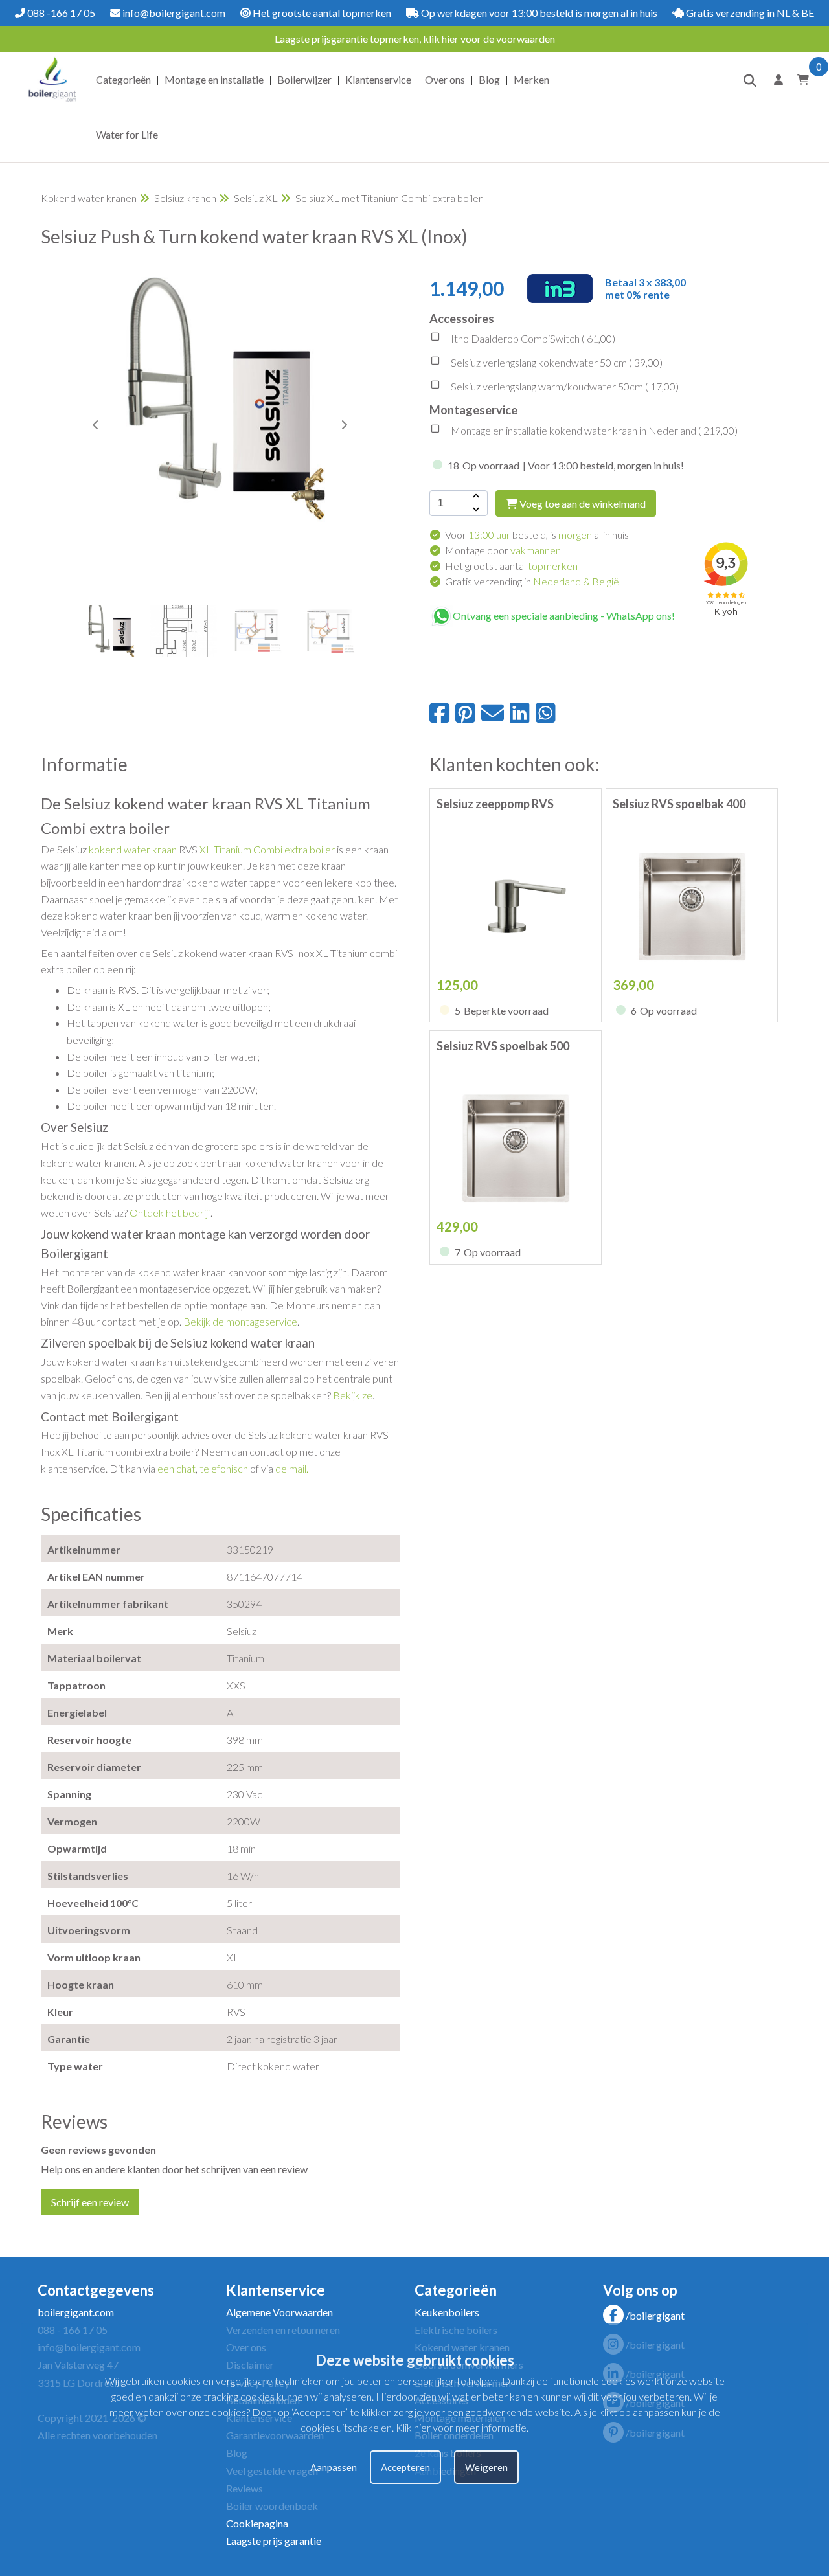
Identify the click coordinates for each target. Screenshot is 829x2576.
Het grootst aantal (511, 566)
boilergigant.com (76, 2312)
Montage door (503, 550)
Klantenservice (378, 79)
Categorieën (123, 79)
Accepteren (405, 2467)
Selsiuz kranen (185, 198)
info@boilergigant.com (173, 13)
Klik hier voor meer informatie (461, 2427)
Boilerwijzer (304, 79)
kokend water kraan (133, 849)
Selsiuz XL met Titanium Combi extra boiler (389, 198)
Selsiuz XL (256, 198)
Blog (489, 79)
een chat (176, 1468)
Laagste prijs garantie (274, 2541)
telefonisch (224, 1468)
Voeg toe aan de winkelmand (582, 503)
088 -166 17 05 (60, 13)
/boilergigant (655, 2315)
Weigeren (486, 2467)
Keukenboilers (447, 2312)
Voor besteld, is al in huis (537, 535)
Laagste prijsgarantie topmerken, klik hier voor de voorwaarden (415, 39)
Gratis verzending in (532, 581)
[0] (801, 79)
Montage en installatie (214, 79)
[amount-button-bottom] (475, 510)
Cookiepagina (257, 2523)
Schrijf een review (90, 2202)
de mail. (292, 1468)
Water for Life (127, 134)
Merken (531, 79)
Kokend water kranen (89, 198)
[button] (344, 425)
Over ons (445, 79)
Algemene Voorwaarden (279, 2312)
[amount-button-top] (475, 497)
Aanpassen (334, 2467)
